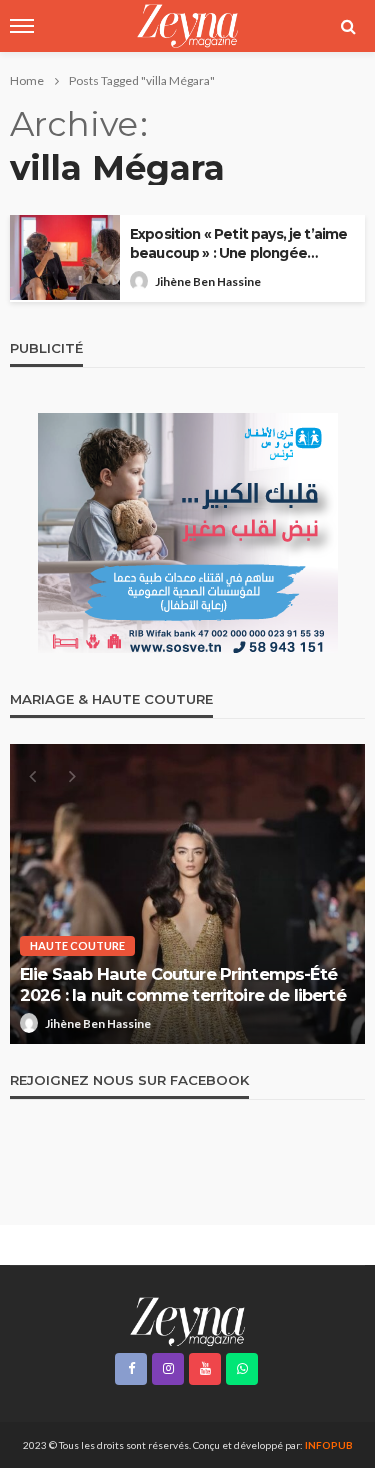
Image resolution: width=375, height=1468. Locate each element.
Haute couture (77, 945)
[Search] (348, 26)
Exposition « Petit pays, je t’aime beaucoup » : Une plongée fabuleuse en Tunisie (238, 244)
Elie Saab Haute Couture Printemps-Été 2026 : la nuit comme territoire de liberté (183, 984)
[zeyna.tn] (187, 1320)
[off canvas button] (22, 26)
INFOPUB (329, 1445)
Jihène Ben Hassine (208, 281)
